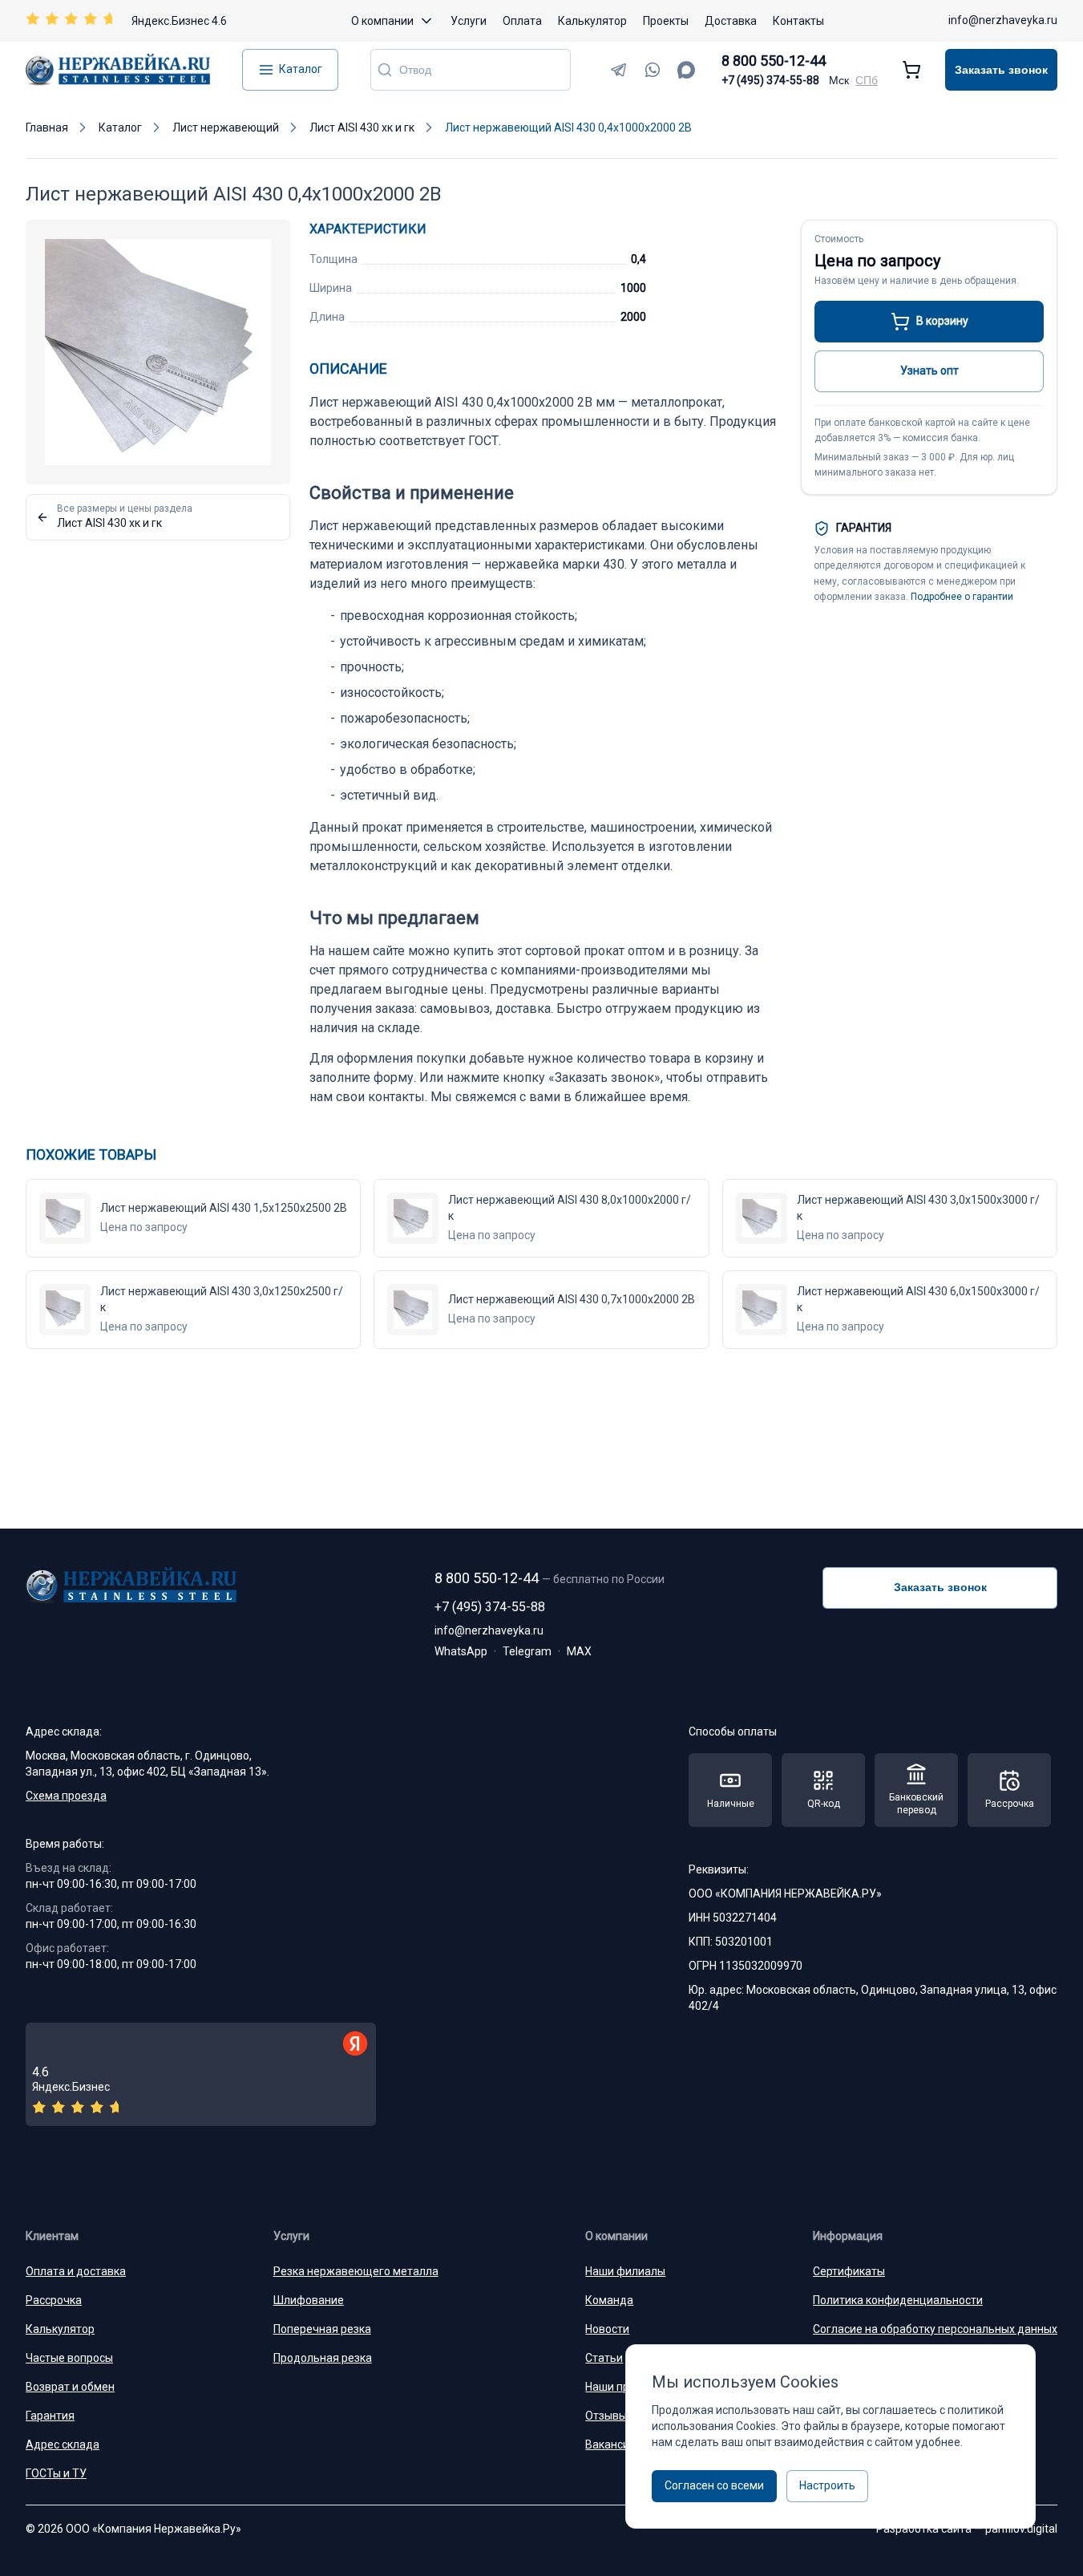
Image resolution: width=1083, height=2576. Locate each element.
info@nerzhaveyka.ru (1003, 20)
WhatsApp (461, 1651)
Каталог (301, 69)
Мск (839, 80)
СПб (867, 80)
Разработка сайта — (967, 2529)
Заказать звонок (1001, 70)
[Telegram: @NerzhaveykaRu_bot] (619, 70)
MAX (579, 1651)
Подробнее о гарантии (962, 597)
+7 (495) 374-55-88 (770, 80)
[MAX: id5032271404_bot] (686, 70)
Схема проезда (66, 1796)
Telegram (527, 1651)
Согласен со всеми (714, 2485)
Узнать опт (929, 371)
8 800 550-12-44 (774, 61)
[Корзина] (911, 70)
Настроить (827, 2485)
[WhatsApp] (653, 70)
